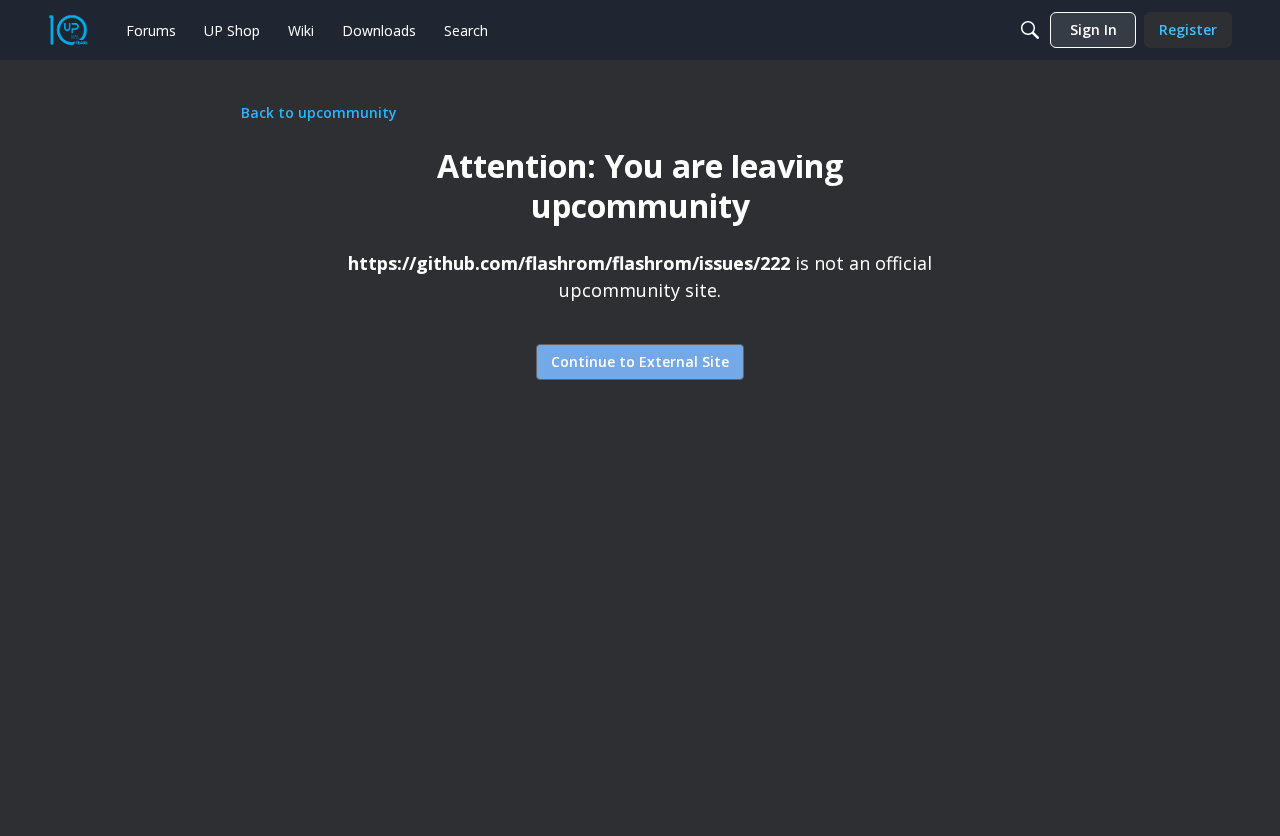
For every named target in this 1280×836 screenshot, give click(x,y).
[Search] (1030, 30)
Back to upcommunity (319, 112)
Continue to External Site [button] (640, 361)
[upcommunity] (68, 30)
